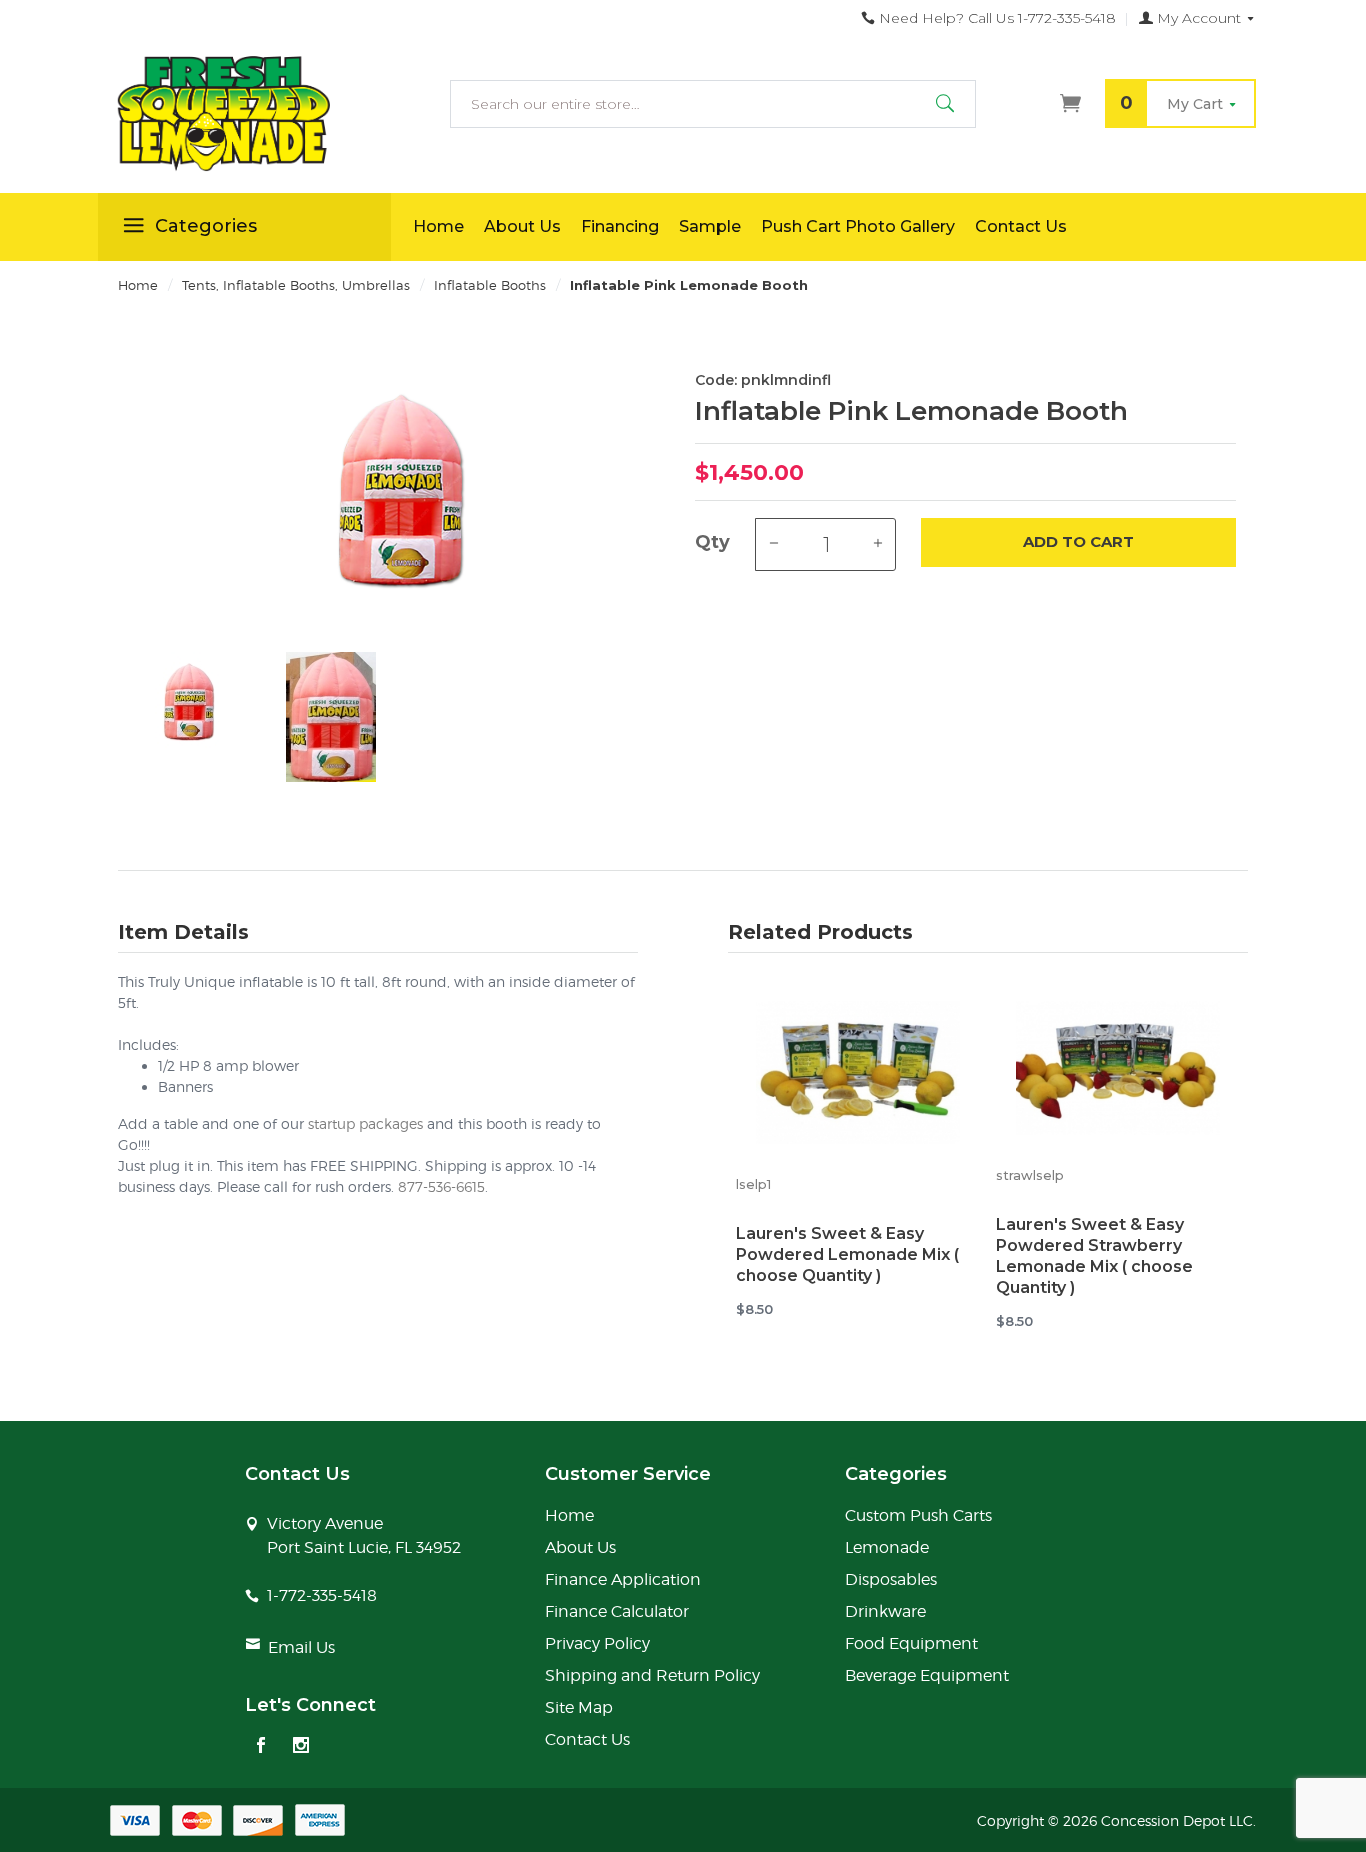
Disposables (891, 1579)
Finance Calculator (617, 1611)
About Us (522, 226)
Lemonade (887, 1547)
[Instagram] (301, 1747)
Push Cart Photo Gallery (858, 226)
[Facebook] (261, 1747)
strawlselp (1030, 1175)
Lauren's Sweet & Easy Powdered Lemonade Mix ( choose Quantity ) (847, 1254)
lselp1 (753, 1184)
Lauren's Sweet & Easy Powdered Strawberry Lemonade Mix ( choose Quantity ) (1094, 1255)
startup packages (365, 1123)
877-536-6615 (441, 1186)
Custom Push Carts (918, 1515)
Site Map (579, 1707)
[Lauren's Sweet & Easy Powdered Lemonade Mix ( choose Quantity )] (858, 1076)
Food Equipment (911, 1643)
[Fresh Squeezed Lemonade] (244, 114)
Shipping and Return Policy (652, 1675)
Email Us (301, 1647)
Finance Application (623, 1579)
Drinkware (885, 1611)
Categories (206, 226)
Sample (710, 226)
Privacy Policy (597, 1643)
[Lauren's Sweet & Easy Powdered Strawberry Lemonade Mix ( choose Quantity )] (1118, 1072)
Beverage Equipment (927, 1675)
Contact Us (1021, 226)
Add (1078, 541)
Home (438, 226)
